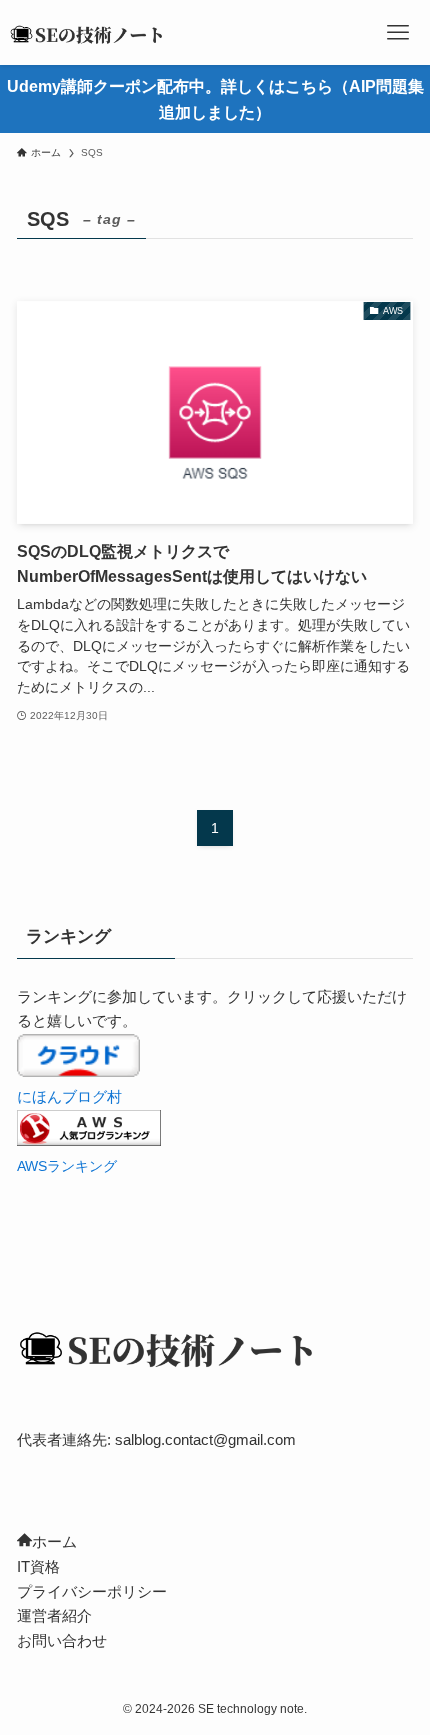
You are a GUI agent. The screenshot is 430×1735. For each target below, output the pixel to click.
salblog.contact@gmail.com (205, 1439)
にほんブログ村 (69, 1096)
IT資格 (38, 1566)
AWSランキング (67, 1166)
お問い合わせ (62, 1640)
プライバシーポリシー (92, 1591)
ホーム (54, 1541)
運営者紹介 (54, 1615)
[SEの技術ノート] (92, 32)
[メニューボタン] (397, 32)
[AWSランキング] (89, 1140)
